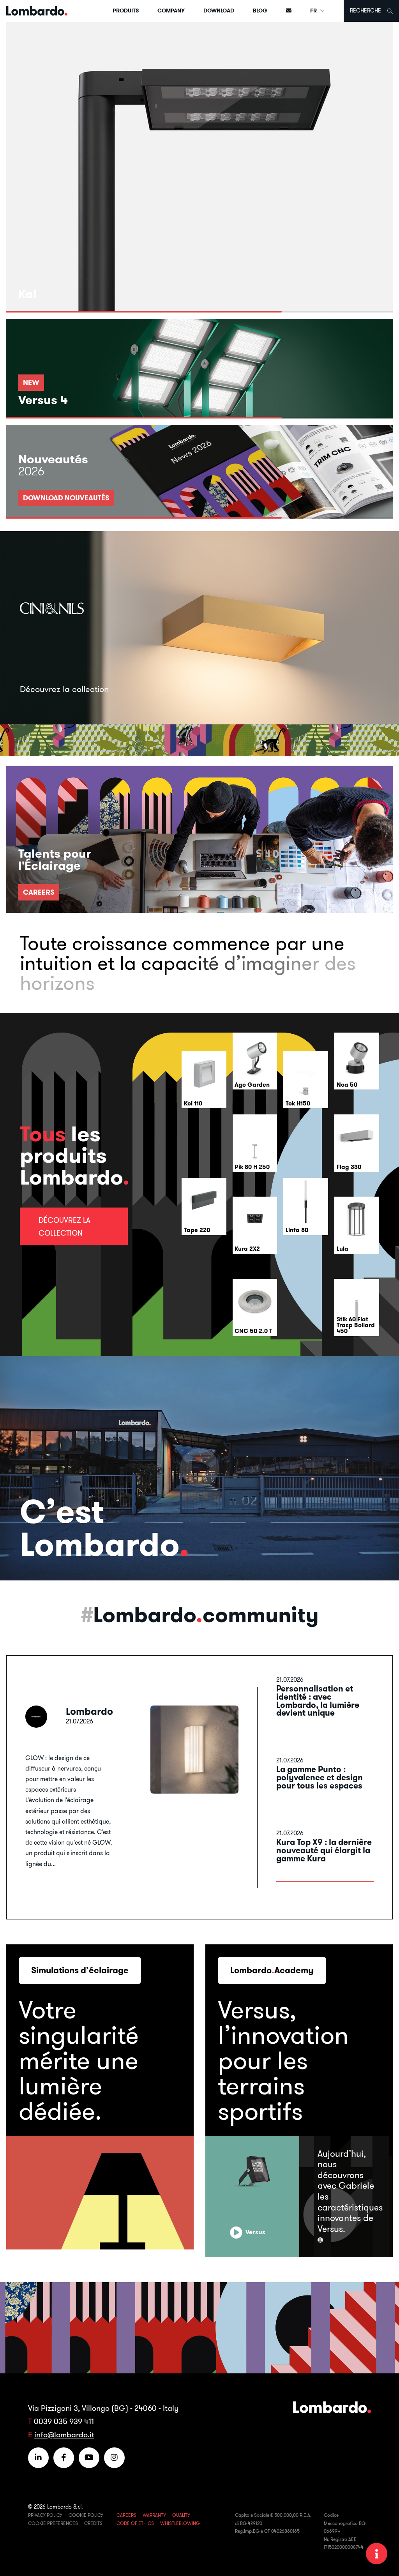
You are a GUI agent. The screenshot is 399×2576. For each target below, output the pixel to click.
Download (219, 11)
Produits (126, 11)
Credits (93, 2523)
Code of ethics (135, 2523)
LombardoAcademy (272, 1970)
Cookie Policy (86, 2515)
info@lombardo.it (64, 2434)
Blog (260, 11)
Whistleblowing (180, 2523)
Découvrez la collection (64, 1226)
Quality (181, 2515)
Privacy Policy (45, 2515)
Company (171, 11)
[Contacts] (289, 11)
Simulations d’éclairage (80, 1970)
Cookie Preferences (53, 2523)
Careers (126, 2515)
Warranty (154, 2515)
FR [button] (314, 11)
